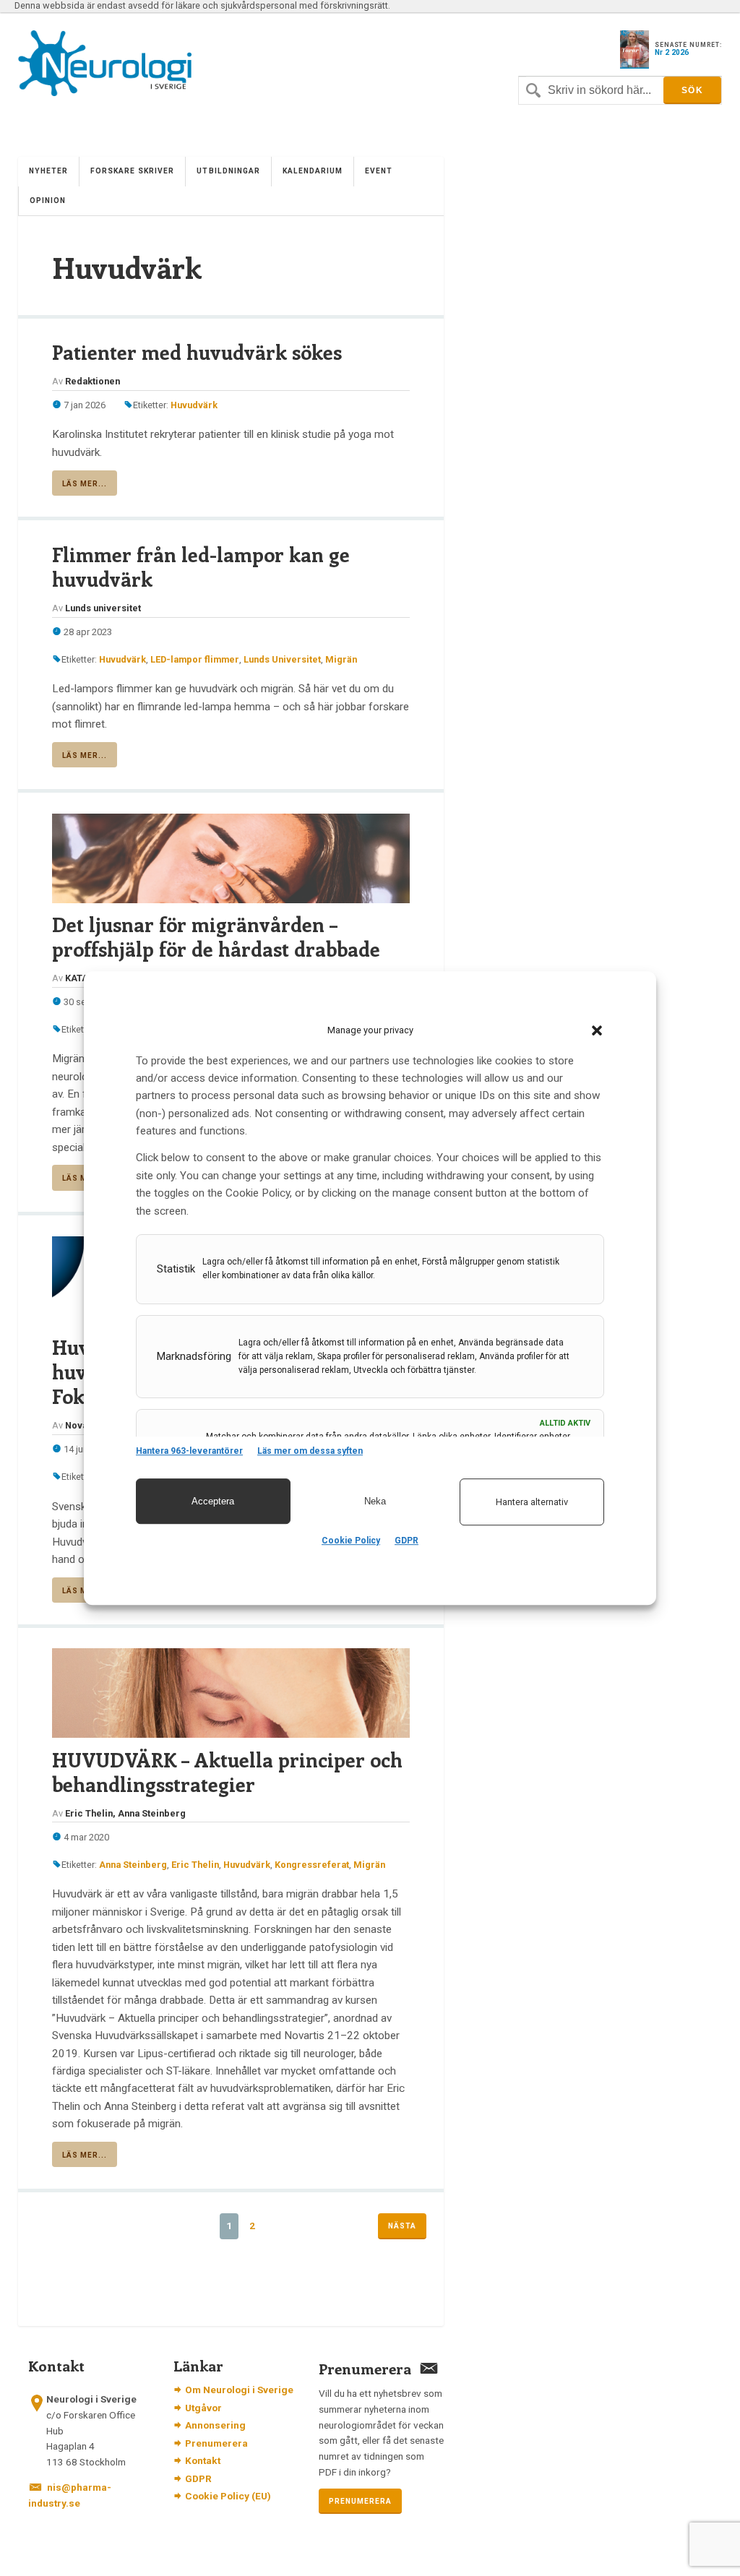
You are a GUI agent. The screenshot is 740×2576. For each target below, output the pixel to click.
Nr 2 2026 (672, 52)
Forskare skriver (132, 171)
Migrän (341, 659)
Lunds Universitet (282, 659)
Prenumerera (216, 2443)
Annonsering (215, 2425)
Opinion (48, 201)
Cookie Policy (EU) (228, 2496)
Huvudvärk (194, 405)
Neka (375, 1501)
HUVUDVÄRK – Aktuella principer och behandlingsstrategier (227, 1772)
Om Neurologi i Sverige (239, 2390)
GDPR (406, 1541)
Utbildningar (228, 171)
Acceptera (213, 1501)
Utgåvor (203, 2408)
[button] (597, 1030)
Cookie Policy (351, 1541)
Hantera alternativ (532, 1502)
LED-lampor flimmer (195, 659)
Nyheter (48, 171)
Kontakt (203, 2460)
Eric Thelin (195, 1865)
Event (379, 171)
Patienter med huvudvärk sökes (197, 352)
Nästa (402, 2226)
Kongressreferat (312, 1865)
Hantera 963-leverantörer (189, 1451)
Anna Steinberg (133, 1865)
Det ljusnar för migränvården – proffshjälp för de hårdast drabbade (216, 936)
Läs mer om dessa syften (310, 1451)
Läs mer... (85, 484)
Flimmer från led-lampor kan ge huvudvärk (201, 567)
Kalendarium (313, 171)
